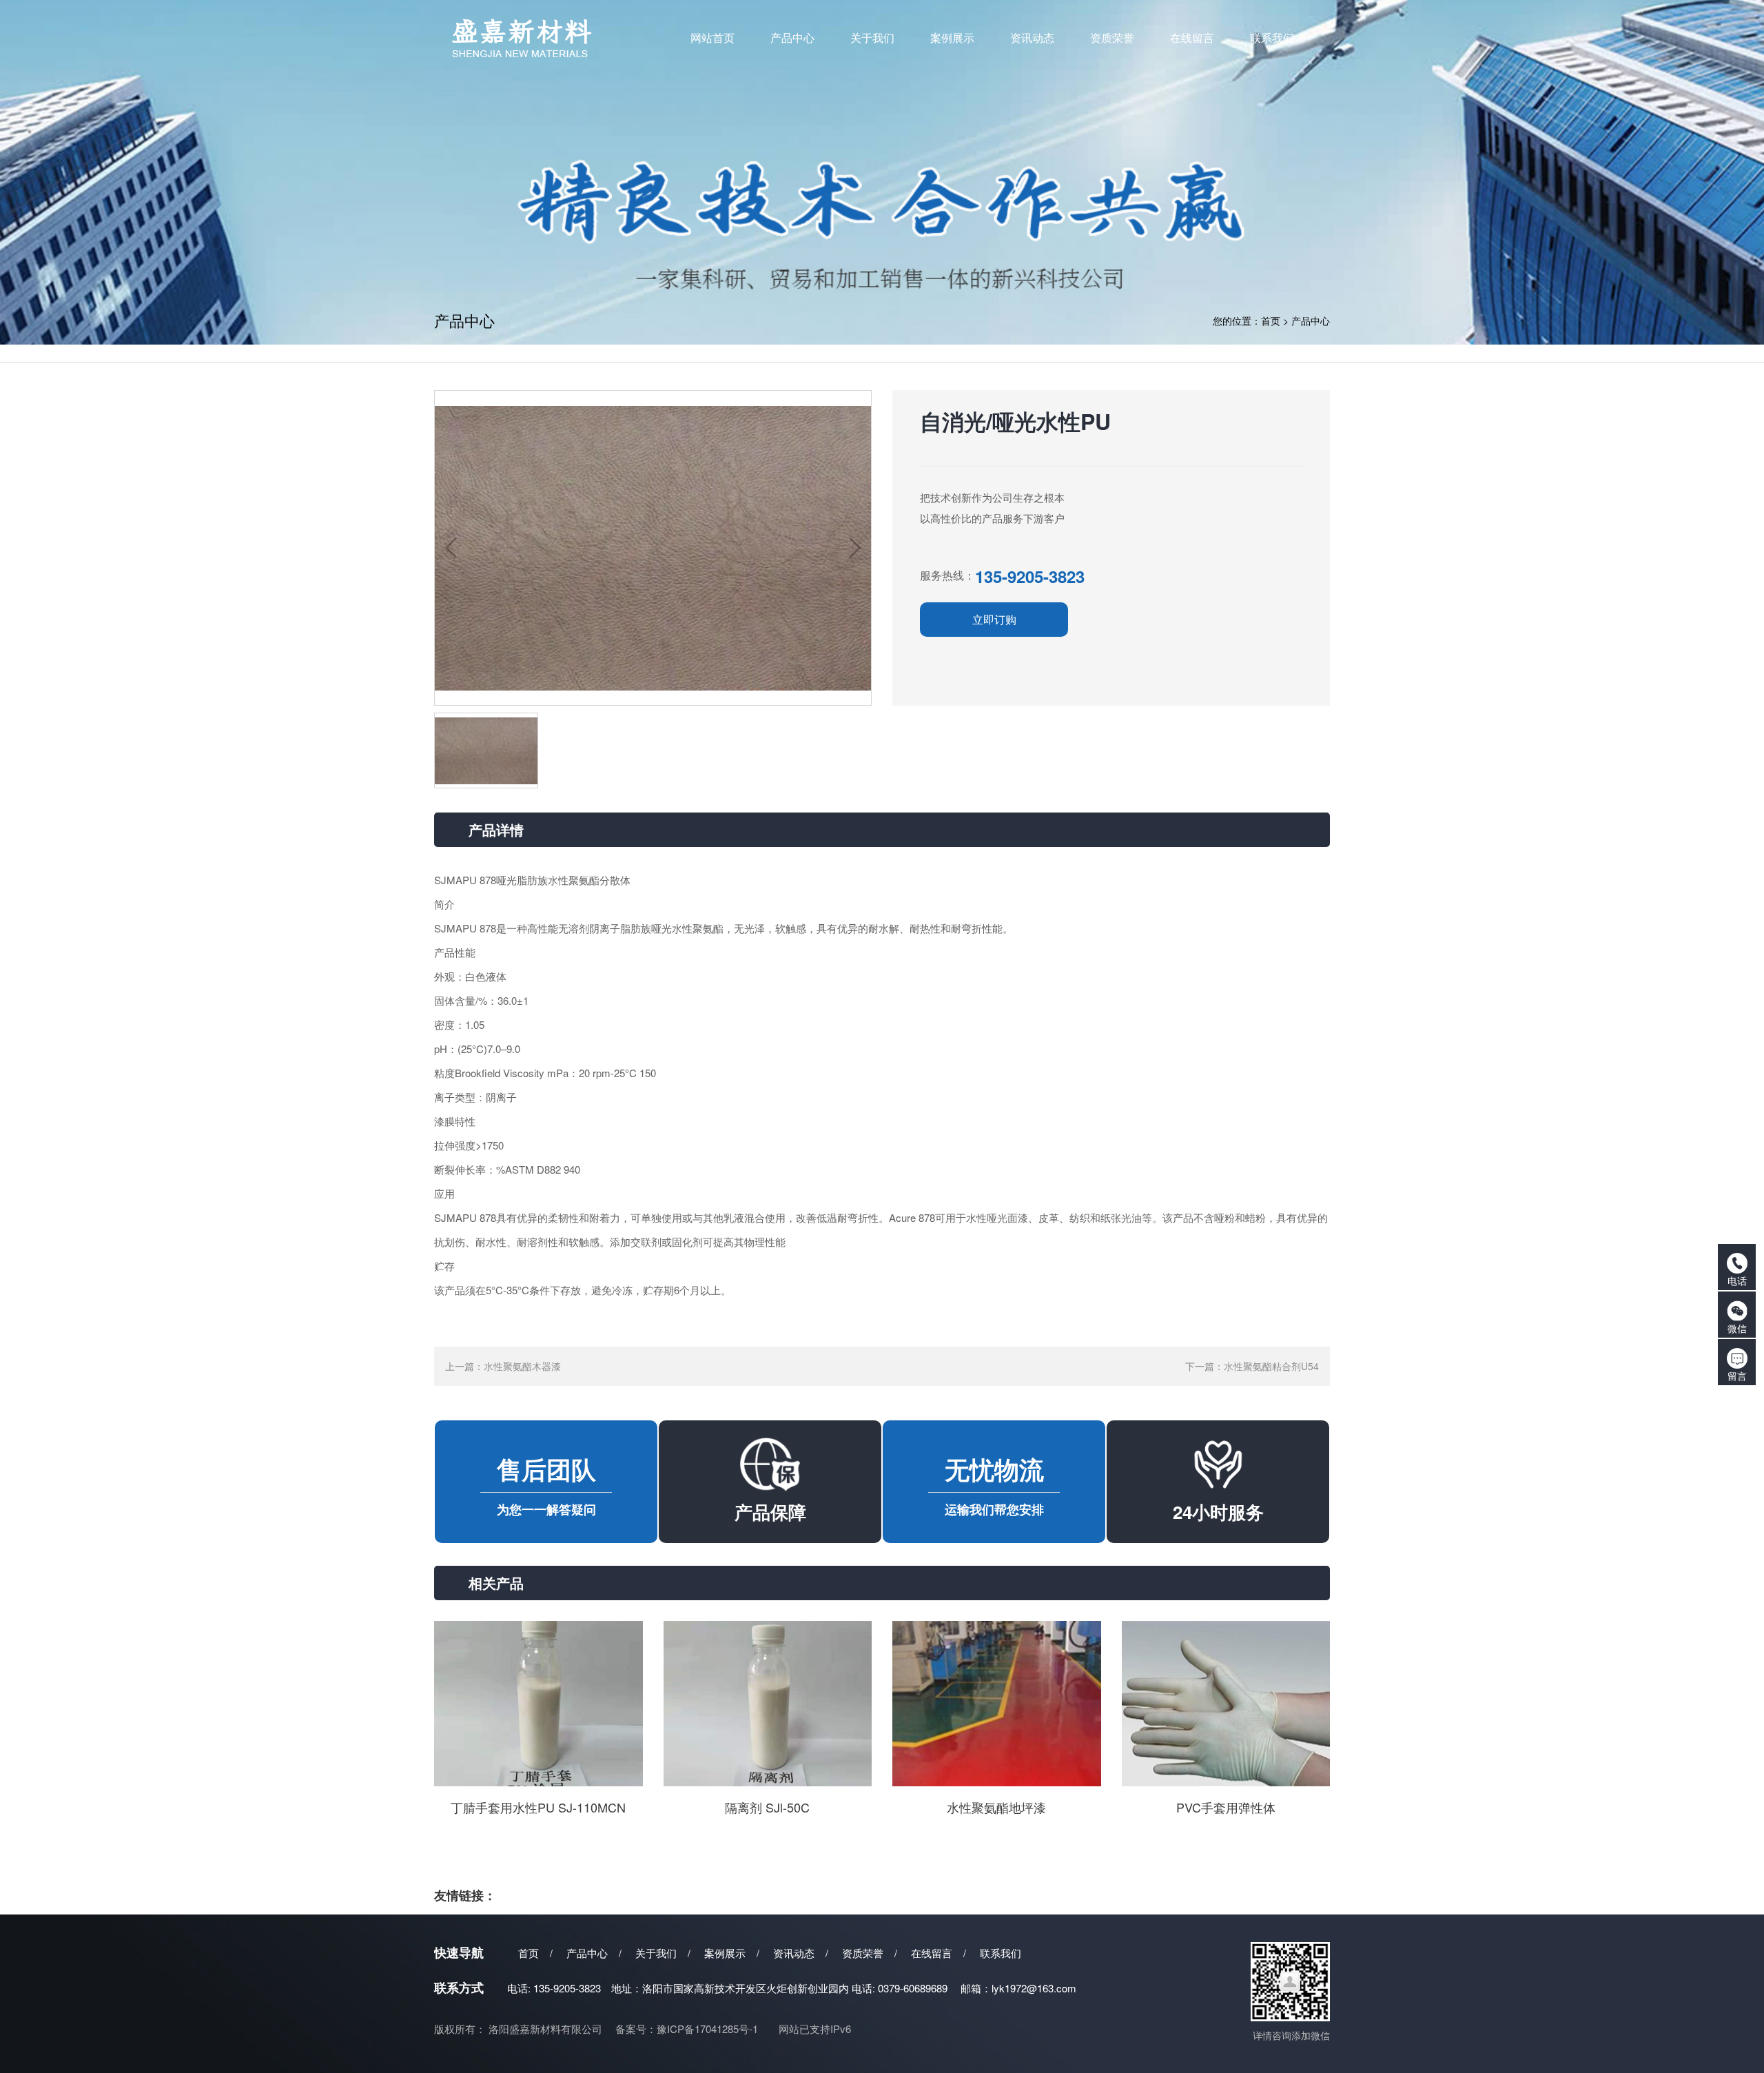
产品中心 (1311, 320)
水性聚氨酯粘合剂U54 (1271, 1366)
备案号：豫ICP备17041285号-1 (687, 2029)
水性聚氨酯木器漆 (522, 1366)
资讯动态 (794, 1953)
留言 (1737, 1376)
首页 (1271, 320)
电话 (1737, 1280)
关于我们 (656, 1953)
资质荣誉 (863, 1953)
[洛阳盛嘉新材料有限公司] (552, 38)
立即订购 (994, 619)
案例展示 (725, 1953)
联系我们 (1001, 1953)
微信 (1737, 1328)
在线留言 (932, 1953)
